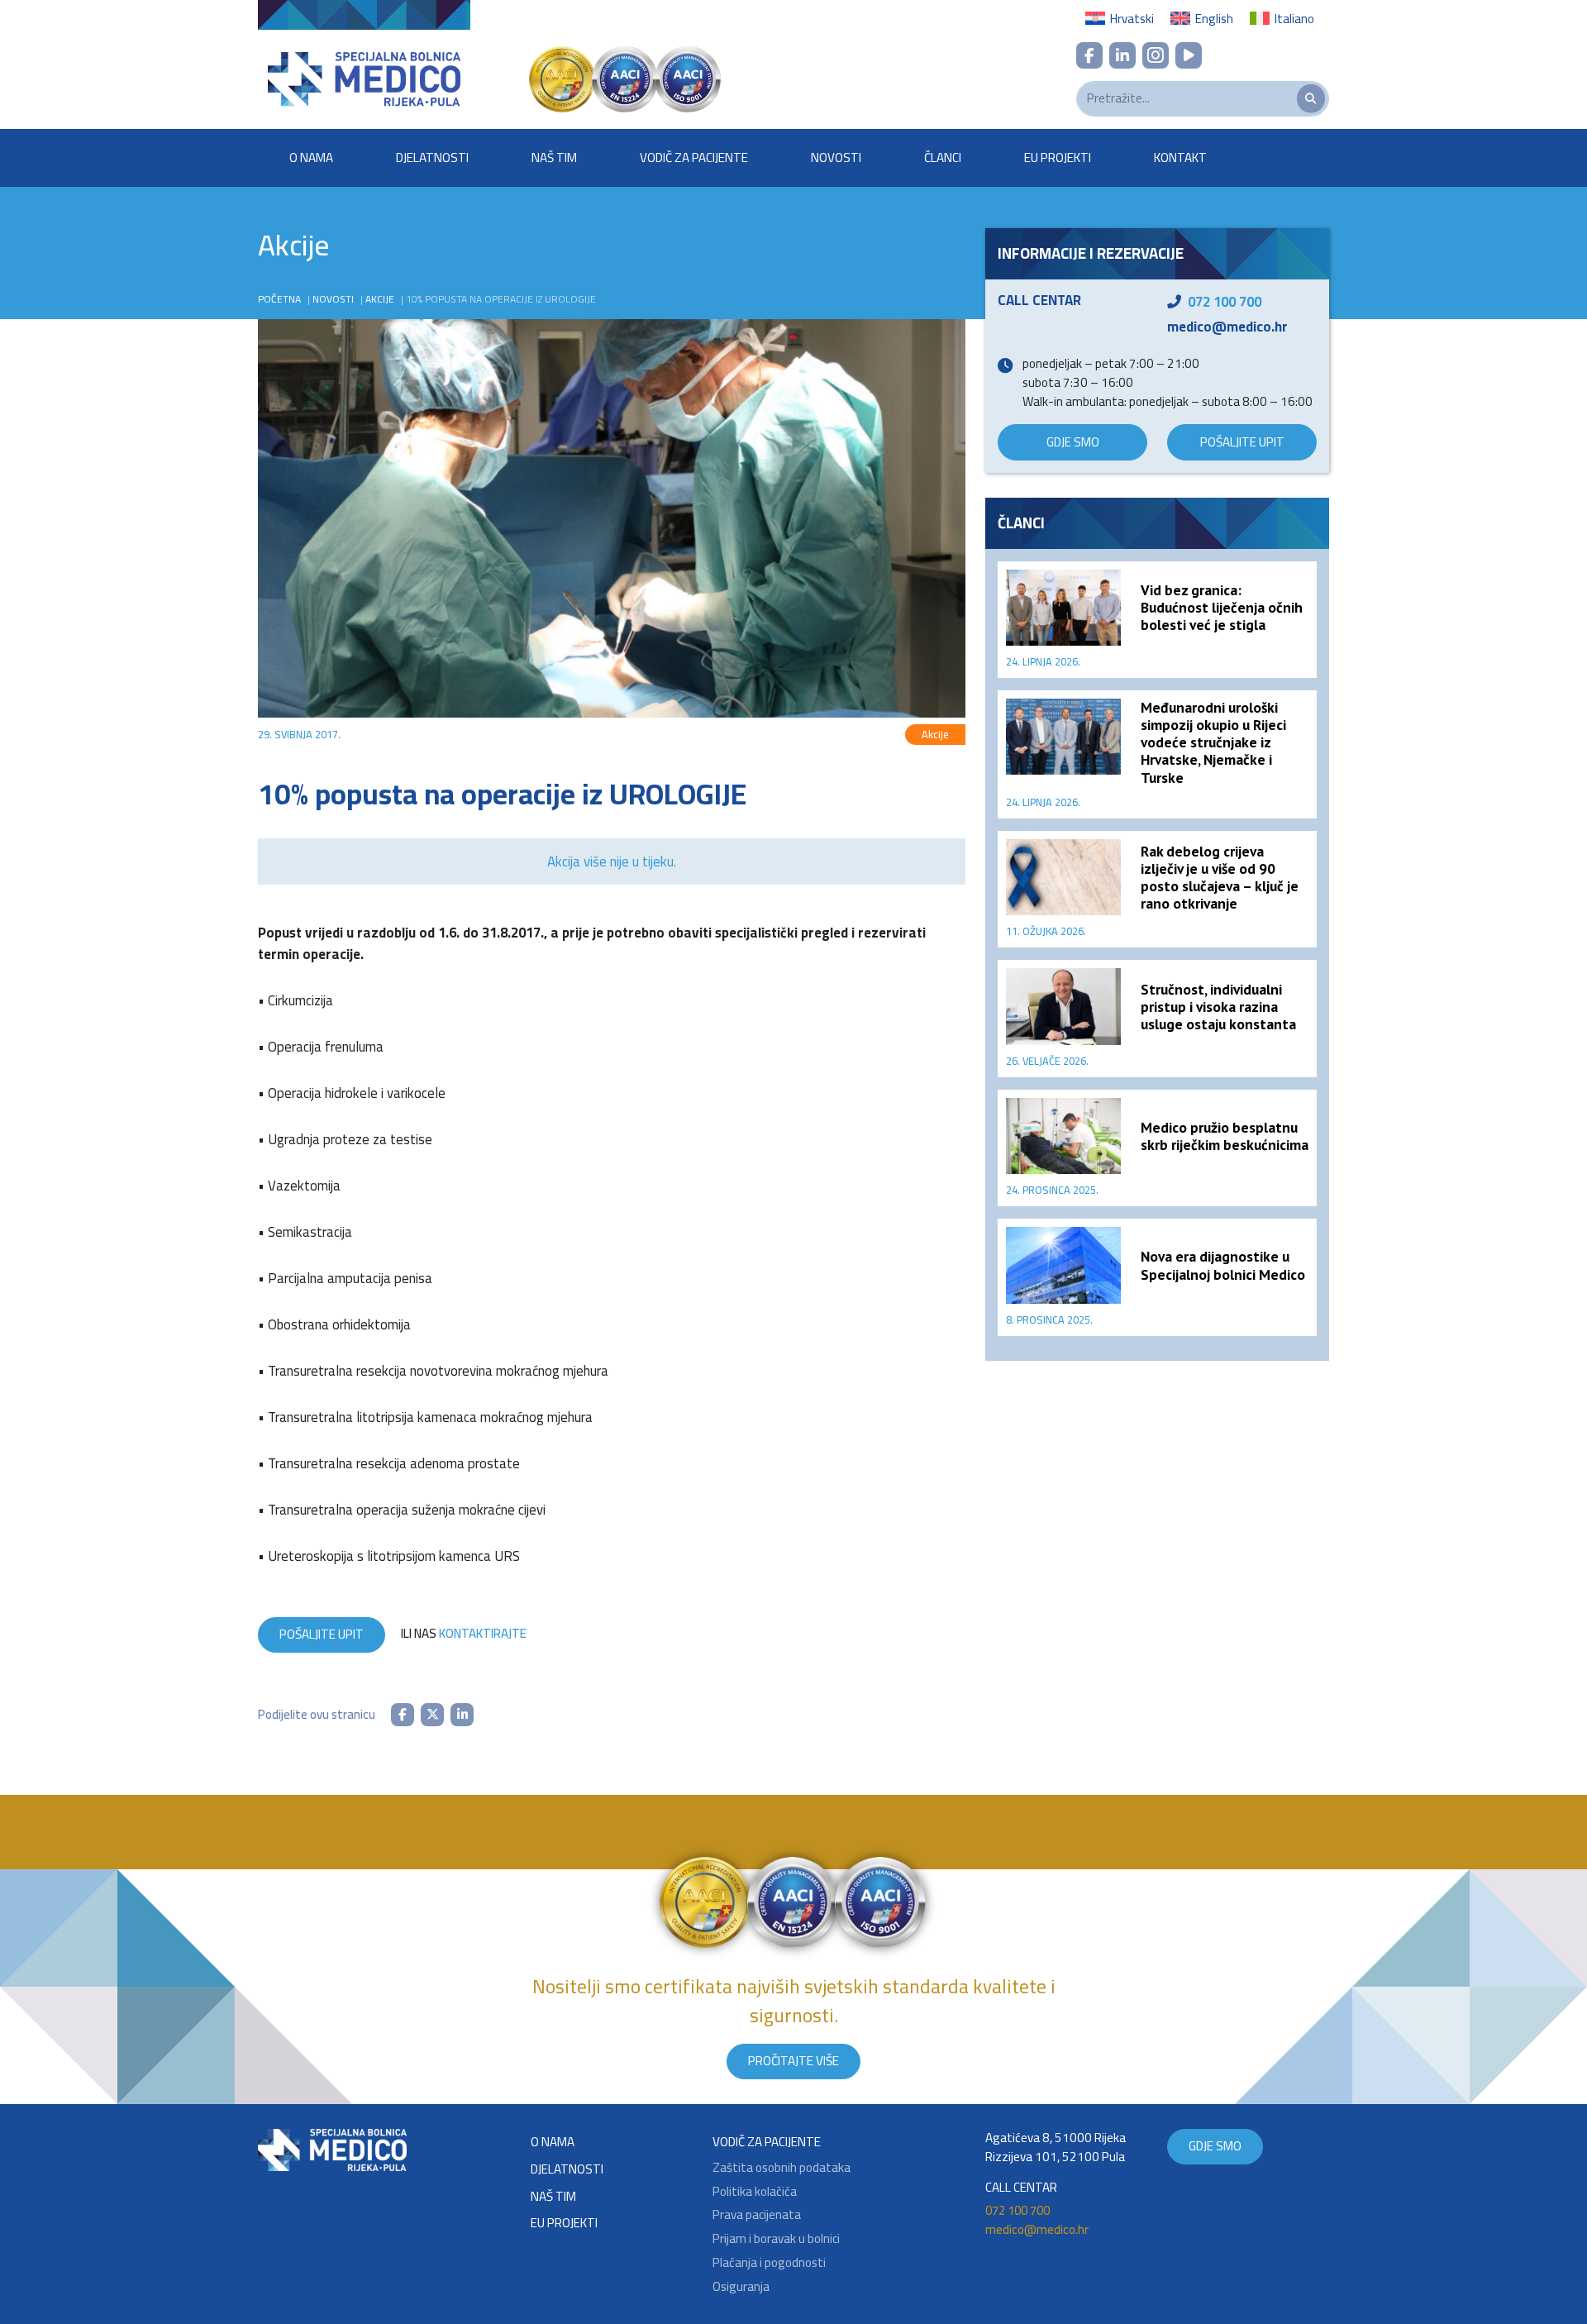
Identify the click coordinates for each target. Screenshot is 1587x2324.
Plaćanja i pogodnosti (769, 2263)
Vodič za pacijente (694, 157)
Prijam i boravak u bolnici (776, 2239)
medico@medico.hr (1227, 327)
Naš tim (554, 157)
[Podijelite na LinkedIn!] (462, 1715)
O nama (311, 157)
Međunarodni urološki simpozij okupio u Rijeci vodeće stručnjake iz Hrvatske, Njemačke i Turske (1213, 742)
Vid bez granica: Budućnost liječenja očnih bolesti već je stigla (1222, 607)
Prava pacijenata (757, 2215)
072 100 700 (1225, 302)
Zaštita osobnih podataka (782, 2168)
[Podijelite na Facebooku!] (403, 1715)
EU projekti (1058, 157)
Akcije (380, 299)
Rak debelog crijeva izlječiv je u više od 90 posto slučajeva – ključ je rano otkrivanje (1220, 877)
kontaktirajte (483, 1633)
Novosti (836, 157)
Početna (279, 299)
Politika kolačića (755, 2192)
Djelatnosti (432, 157)
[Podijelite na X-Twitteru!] (432, 1715)
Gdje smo (1073, 442)
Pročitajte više (793, 2061)
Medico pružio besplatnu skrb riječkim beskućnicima (1225, 1136)
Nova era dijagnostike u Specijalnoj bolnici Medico (1223, 1265)
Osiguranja (741, 2287)
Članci (943, 157)
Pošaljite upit (322, 1634)
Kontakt (1180, 157)
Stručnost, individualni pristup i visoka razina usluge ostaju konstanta (1218, 1007)
